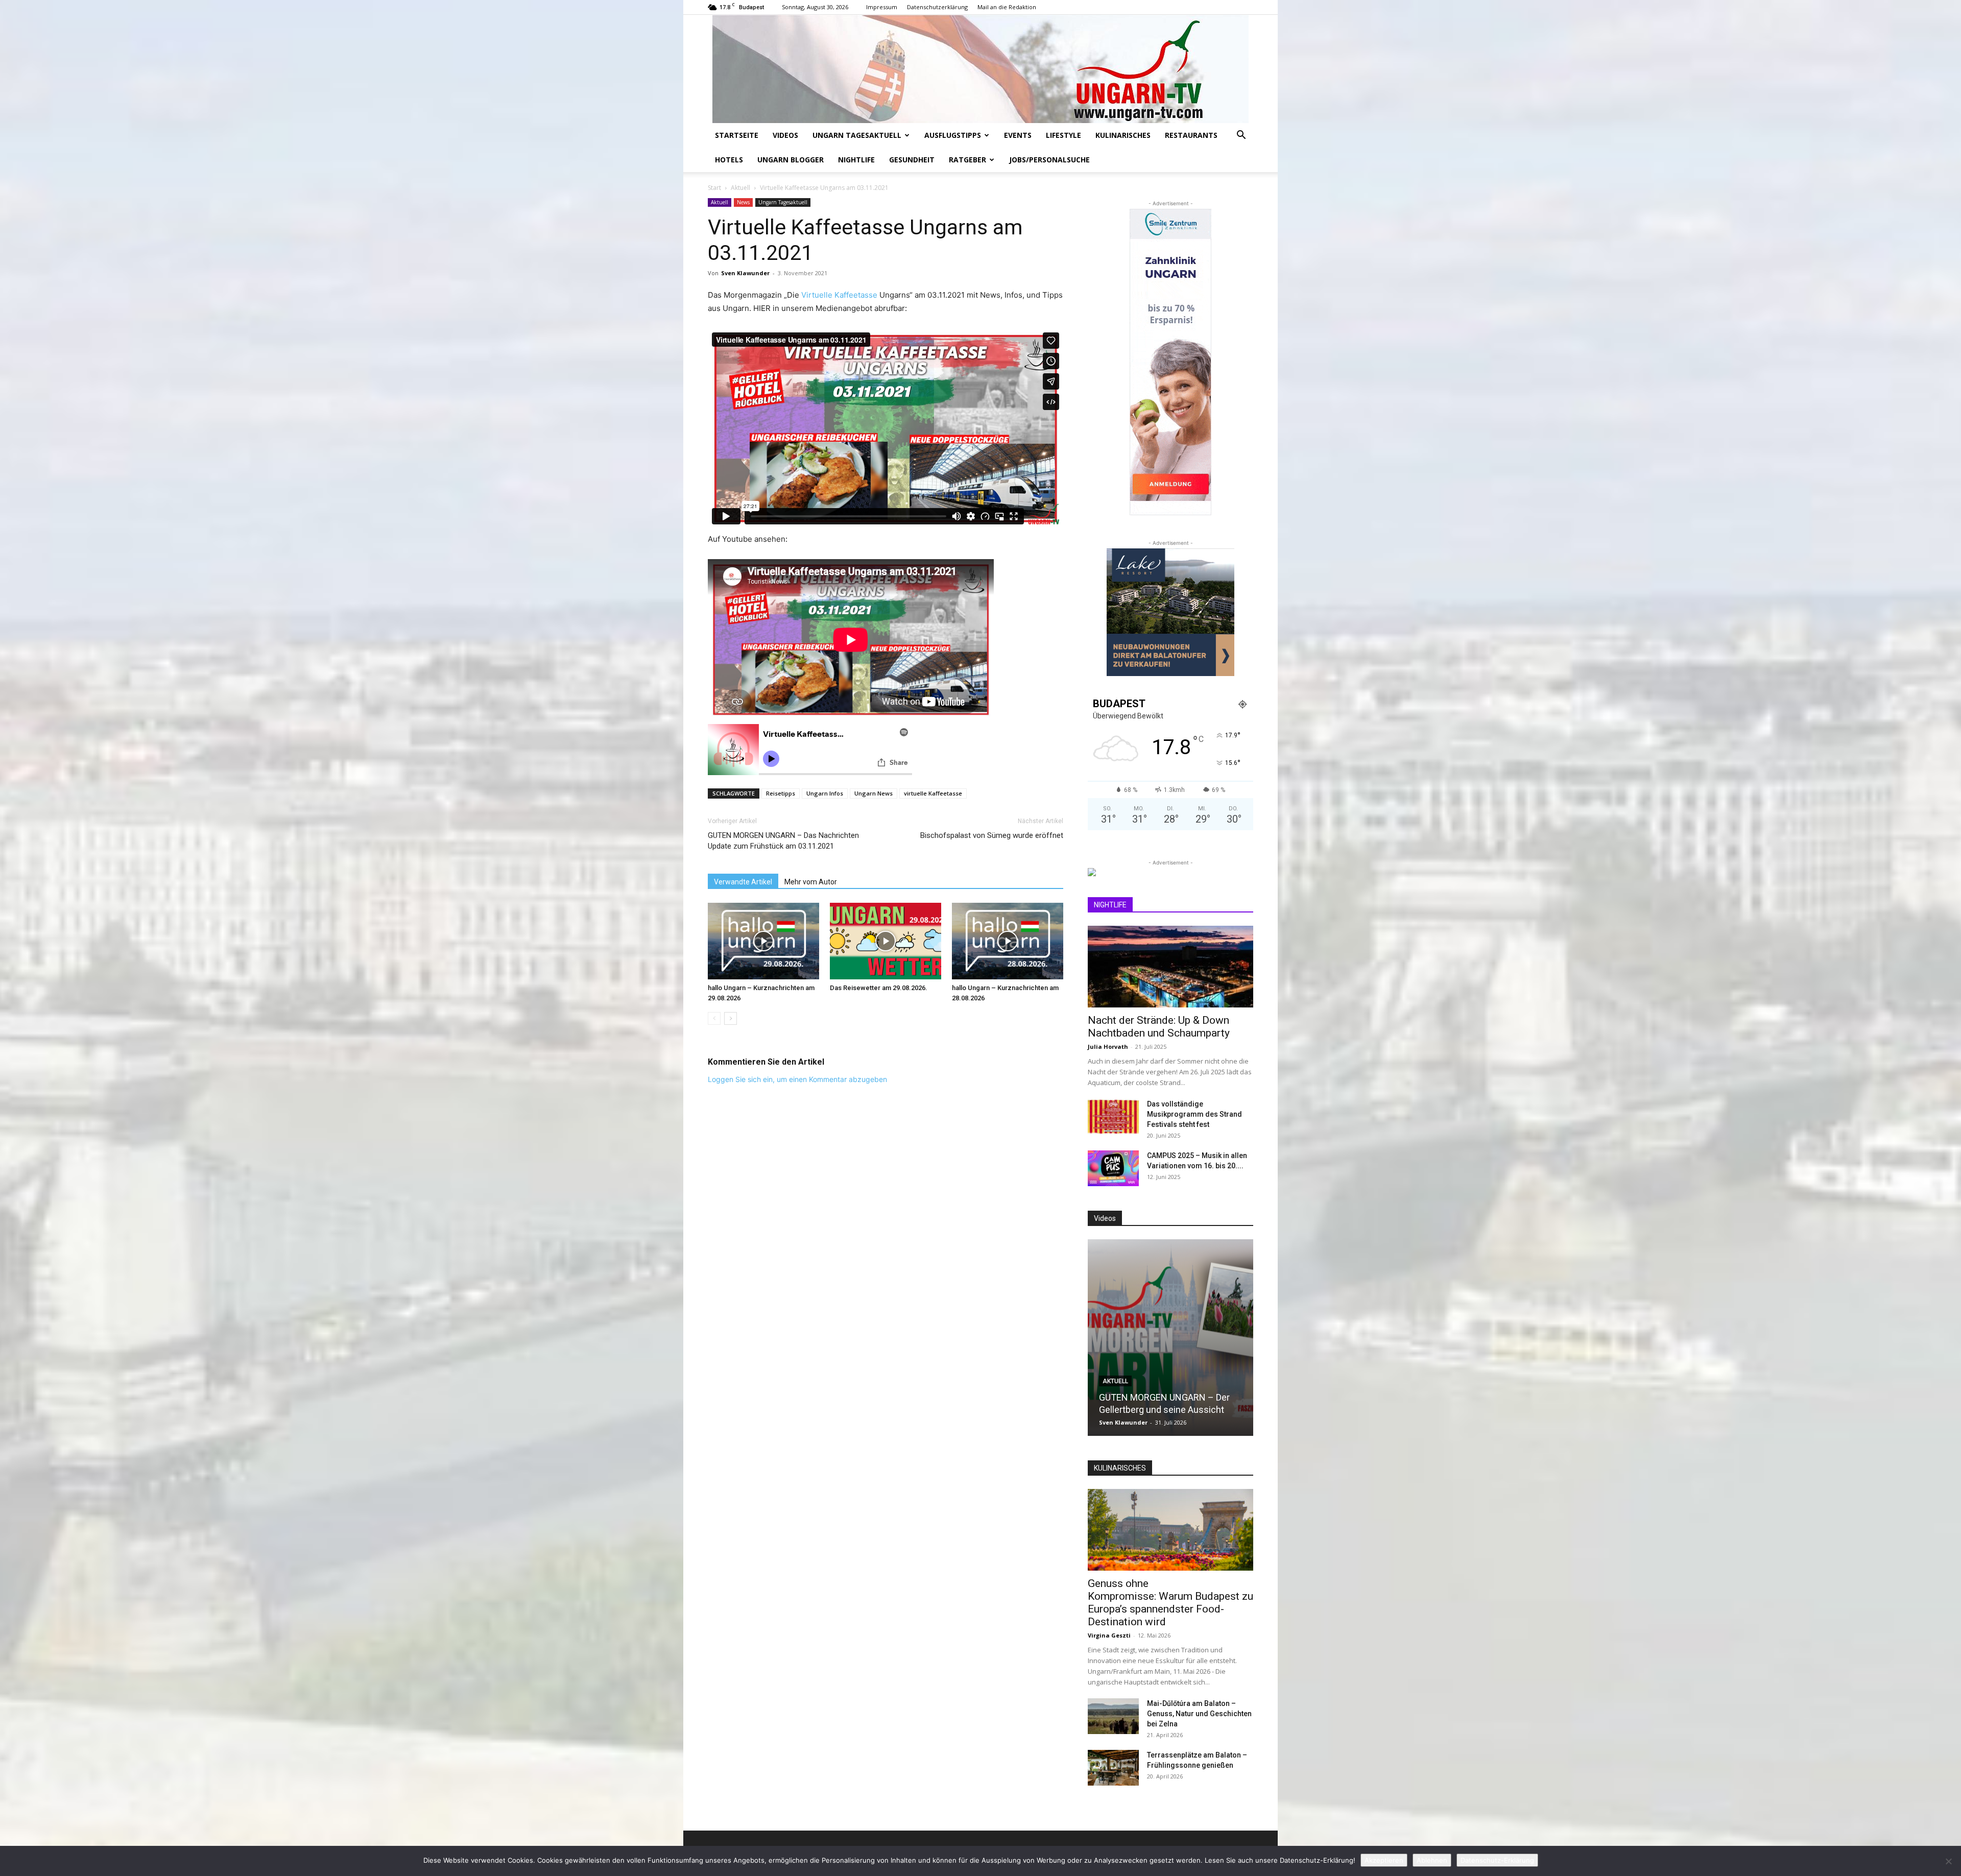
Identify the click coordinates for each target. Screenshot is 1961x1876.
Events (1018, 135)
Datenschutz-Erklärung (1497, 1860)
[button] (1241, 136)
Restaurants (1191, 135)
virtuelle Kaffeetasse (933, 793)
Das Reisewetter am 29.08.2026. (879, 988)
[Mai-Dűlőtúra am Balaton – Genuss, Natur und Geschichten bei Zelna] (1113, 1716)
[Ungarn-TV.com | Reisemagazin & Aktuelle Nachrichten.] (980, 69)
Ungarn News (874, 793)
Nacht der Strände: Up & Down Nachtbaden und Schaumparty (1159, 1027)
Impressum (882, 7)
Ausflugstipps (953, 135)
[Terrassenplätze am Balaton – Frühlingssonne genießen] (1113, 1768)
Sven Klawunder (745, 273)
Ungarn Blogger (791, 160)
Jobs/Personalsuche (1049, 160)
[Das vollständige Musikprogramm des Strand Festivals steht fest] (1113, 1117)
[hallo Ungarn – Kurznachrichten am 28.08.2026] (1008, 941)
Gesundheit (912, 160)
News (743, 202)
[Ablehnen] (1948, 1861)
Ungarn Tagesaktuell (857, 135)
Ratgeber (967, 160)
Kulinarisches (1123, 135)
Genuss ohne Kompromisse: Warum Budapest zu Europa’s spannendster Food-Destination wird (1170, 1603)
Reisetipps (781, 793)
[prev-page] (714, 1018)
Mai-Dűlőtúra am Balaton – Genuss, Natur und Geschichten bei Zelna (1199, 1714)
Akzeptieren (1384, 1860)
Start (714, 188)
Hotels (729, 160)
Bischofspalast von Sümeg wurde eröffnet (992, 835)
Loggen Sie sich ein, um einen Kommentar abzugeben (797, 1079)
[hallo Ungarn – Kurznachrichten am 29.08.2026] (763, 941)
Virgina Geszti (1109, 1635)
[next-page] (731, 1018)
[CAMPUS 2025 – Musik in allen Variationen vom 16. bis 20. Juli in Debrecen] (1113, 1168)
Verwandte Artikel (743, 882)
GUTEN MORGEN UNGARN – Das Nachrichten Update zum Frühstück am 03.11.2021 (783, 841)
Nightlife (856, 160)
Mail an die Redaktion (1007, 7)
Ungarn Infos (825, 793)
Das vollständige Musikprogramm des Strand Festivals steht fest (1194, 1114)
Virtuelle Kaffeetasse (839, 295)
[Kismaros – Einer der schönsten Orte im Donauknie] (1213, 1338)
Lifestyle (1063, 135)
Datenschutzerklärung (937, 7)
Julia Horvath (1108, 1047)
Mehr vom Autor (811, 882)
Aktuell (740, 188)
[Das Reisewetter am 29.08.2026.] (886, 941)
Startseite (737, 135)
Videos (785, 135)
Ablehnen (1432, 1860)
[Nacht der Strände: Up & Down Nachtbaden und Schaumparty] (1170, 967)
